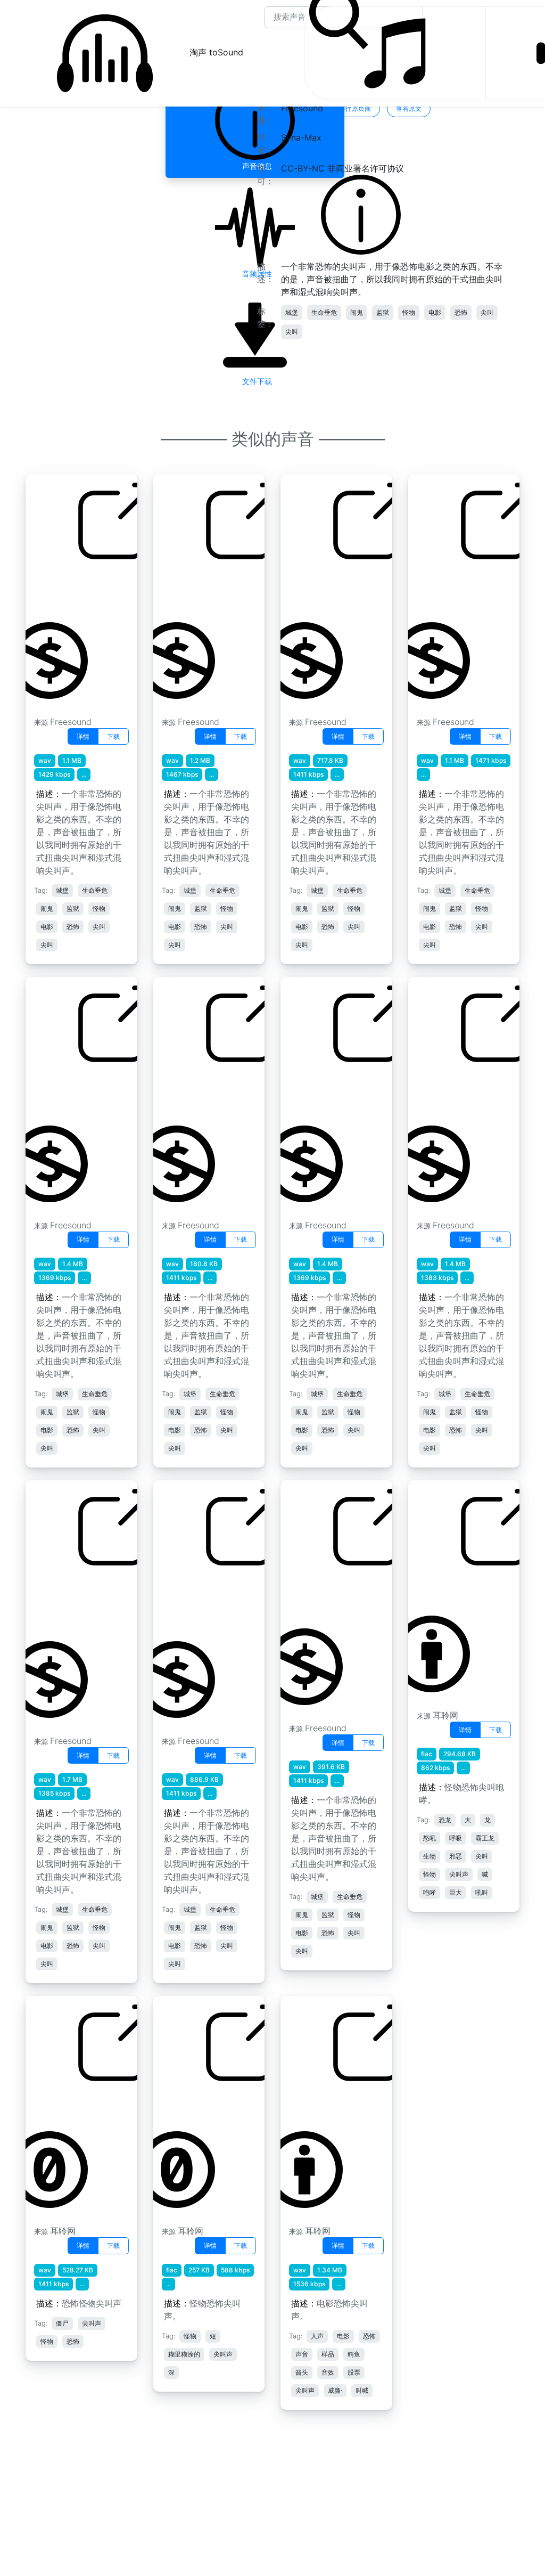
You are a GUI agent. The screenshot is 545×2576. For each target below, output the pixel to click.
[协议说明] (361, 214)
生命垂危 (324, 312)
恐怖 (461, 312)
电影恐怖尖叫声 (318, 2105)
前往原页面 (355, 108)
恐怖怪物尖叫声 (63, 2105)
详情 (83, 736)
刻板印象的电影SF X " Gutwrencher (451, 589)
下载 (113, 736)
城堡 (292, 312)
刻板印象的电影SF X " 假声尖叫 (196, 589)
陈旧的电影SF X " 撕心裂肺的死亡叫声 (327, 1092)
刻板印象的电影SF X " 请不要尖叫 (451, 1092)
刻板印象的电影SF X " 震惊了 (323, 1595)
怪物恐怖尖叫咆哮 (450, 1589)
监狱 (383, 312)
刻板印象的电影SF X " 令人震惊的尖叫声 (198, 1602)
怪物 (409, 312)
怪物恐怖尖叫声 (191, 2105)
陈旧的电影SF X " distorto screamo (324, 589)
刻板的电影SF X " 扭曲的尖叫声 (72, 589)
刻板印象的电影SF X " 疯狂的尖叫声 (68, 1092)
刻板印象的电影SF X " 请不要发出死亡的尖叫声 (70, 1602)
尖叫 (487, 312)
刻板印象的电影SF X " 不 (196, 1092)
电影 (435, 312)
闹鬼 (357, 312)
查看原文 (409, 108)
